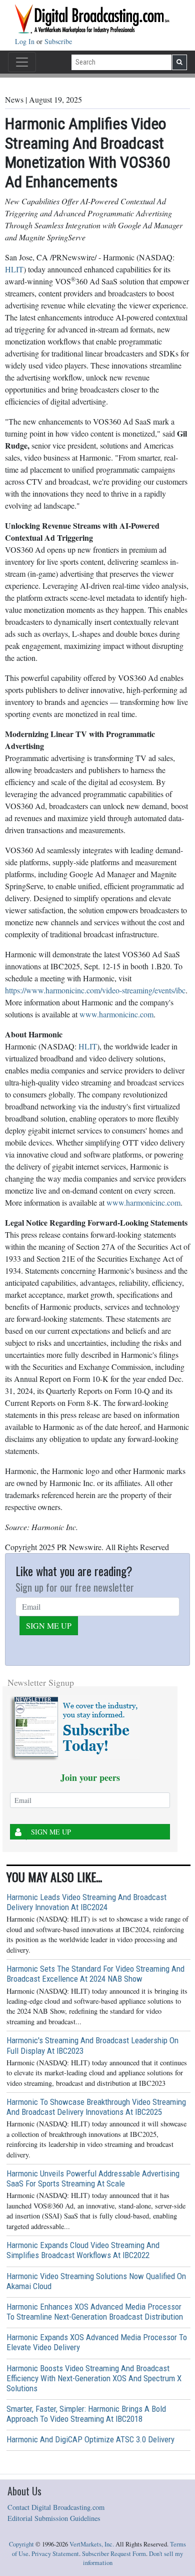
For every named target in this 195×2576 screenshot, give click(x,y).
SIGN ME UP (49, 1625)
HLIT (14, 269)
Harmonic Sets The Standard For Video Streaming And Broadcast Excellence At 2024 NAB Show (95, 1974)
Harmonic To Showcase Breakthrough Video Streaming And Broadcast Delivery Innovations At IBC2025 (96, 2107)
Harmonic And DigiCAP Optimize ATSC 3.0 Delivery (90, 2439)
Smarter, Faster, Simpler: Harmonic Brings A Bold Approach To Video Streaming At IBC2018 (86, 2414)
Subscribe (58, 41)
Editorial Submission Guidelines (54, 2518)
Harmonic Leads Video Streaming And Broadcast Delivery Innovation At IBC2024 (86, 1902)
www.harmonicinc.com (116, 1014)
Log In (26, 41)
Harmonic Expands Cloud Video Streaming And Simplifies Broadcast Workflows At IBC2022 (83, 2250)
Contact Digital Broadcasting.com (56, 2507)
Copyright (21, 2544)
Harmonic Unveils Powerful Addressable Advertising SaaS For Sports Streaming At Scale (93, 2178)
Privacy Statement (55, 2554)
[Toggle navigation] (22, 62)
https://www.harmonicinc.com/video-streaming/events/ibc (95, 990)
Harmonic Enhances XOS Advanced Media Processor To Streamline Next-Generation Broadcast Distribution (95, 2312)
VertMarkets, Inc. (92, 2544)
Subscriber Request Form (114, 2554)
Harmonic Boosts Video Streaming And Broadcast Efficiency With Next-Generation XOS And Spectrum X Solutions (94, 2378)
